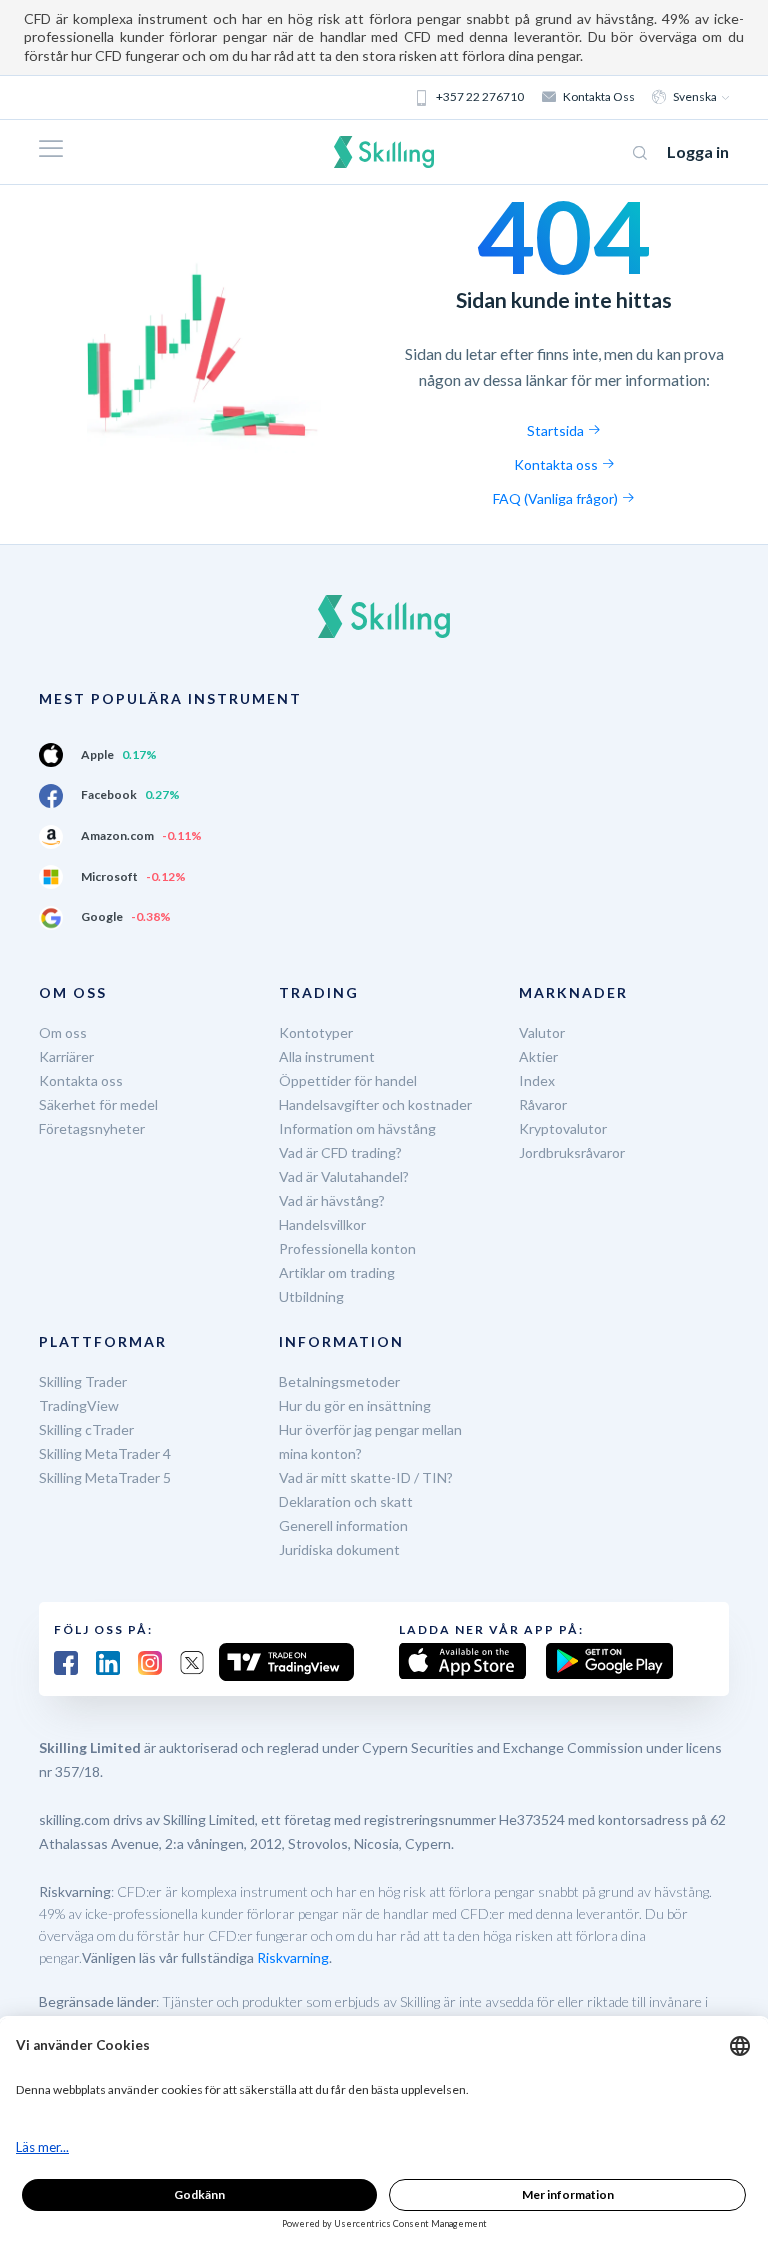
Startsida (557, 430)
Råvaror (543, 1104)
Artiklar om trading (337, 1272)
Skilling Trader (83, 1381)
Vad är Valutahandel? (344, 1176)
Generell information (343, 1525)
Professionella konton (347, 1248)
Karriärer (66, 1056)
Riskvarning (293, 1957)
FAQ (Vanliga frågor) (557, 498)
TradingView (79, 1405)
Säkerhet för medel (98, 1104)
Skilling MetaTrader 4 (105, 1453)
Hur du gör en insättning (355, 1405)
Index (537, 1080)
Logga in (698, 151)
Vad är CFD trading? (340, 1152)
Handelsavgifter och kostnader (375, 1104)
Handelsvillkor (322, 1224)
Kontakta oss (599, 96)
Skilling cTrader (86, 1429)
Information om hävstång (357, 1128)
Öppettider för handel (348, 1080)
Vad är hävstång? (332, 1200)
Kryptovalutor (563, 1128)
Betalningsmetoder (339, 1381)
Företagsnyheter (92, 1128)
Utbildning (311, 1296)
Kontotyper (316, 1032)
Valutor (542, 1032)
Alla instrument (327, 1056)
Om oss (63, 1032)
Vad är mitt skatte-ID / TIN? (366, 1477)
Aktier (538, 1056)
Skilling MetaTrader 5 (105, 1477)
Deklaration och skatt (346, 1501)
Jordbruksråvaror (572, 1152)
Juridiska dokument (339, 1549)
